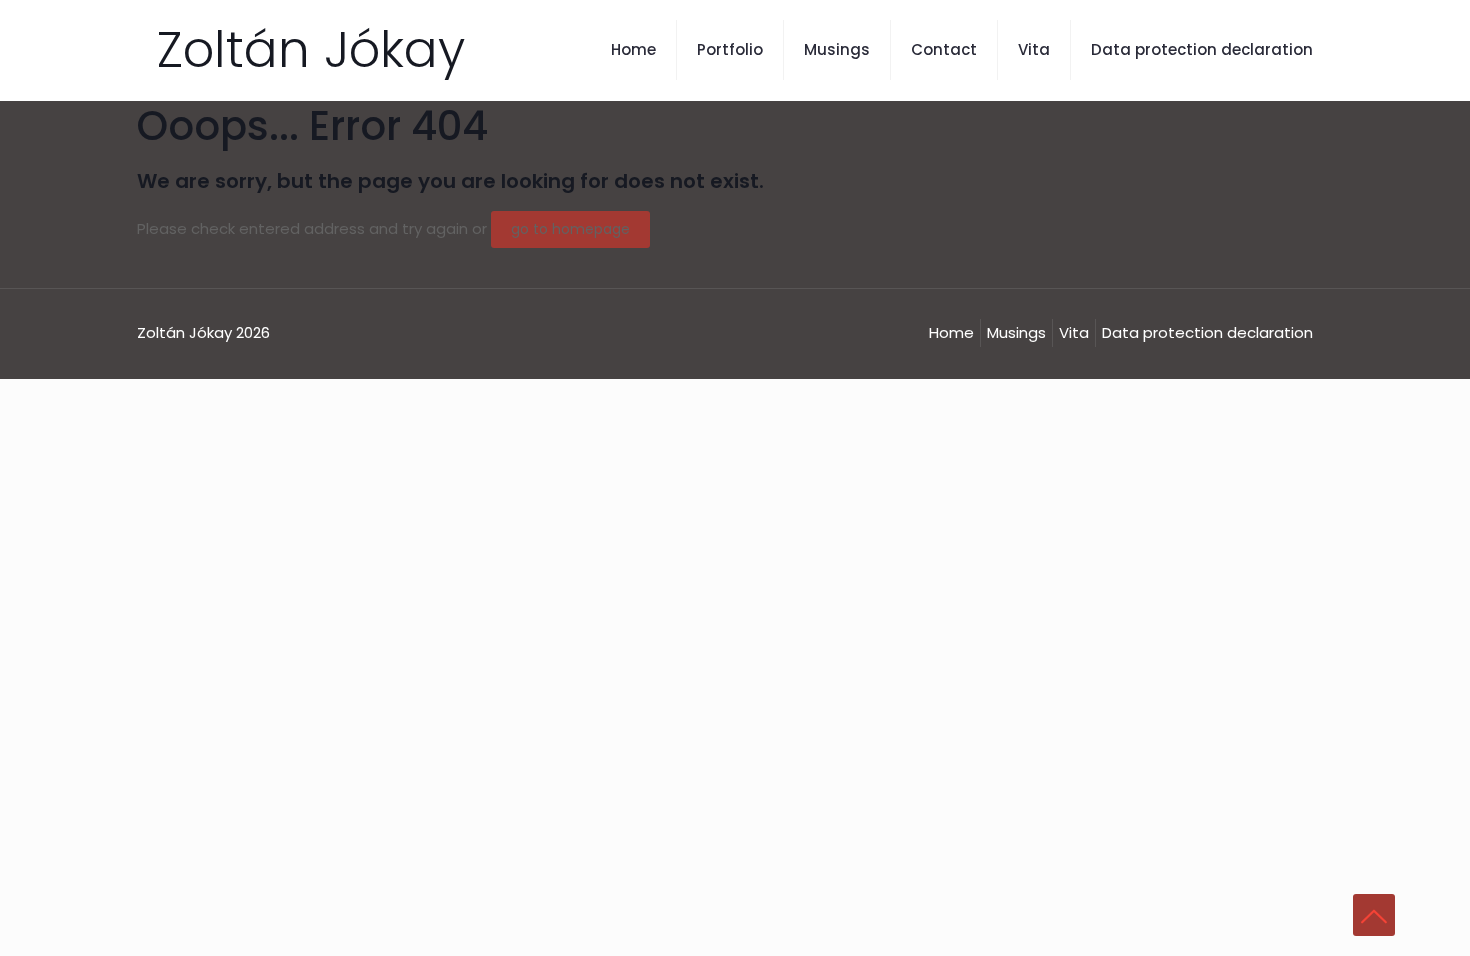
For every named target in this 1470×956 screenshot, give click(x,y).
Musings (1016, 332)
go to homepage (570, 229)
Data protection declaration (1207, 332)
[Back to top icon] (1374, 915)
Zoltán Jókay (311, 49)
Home (951, 332)
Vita (1074, 332)
